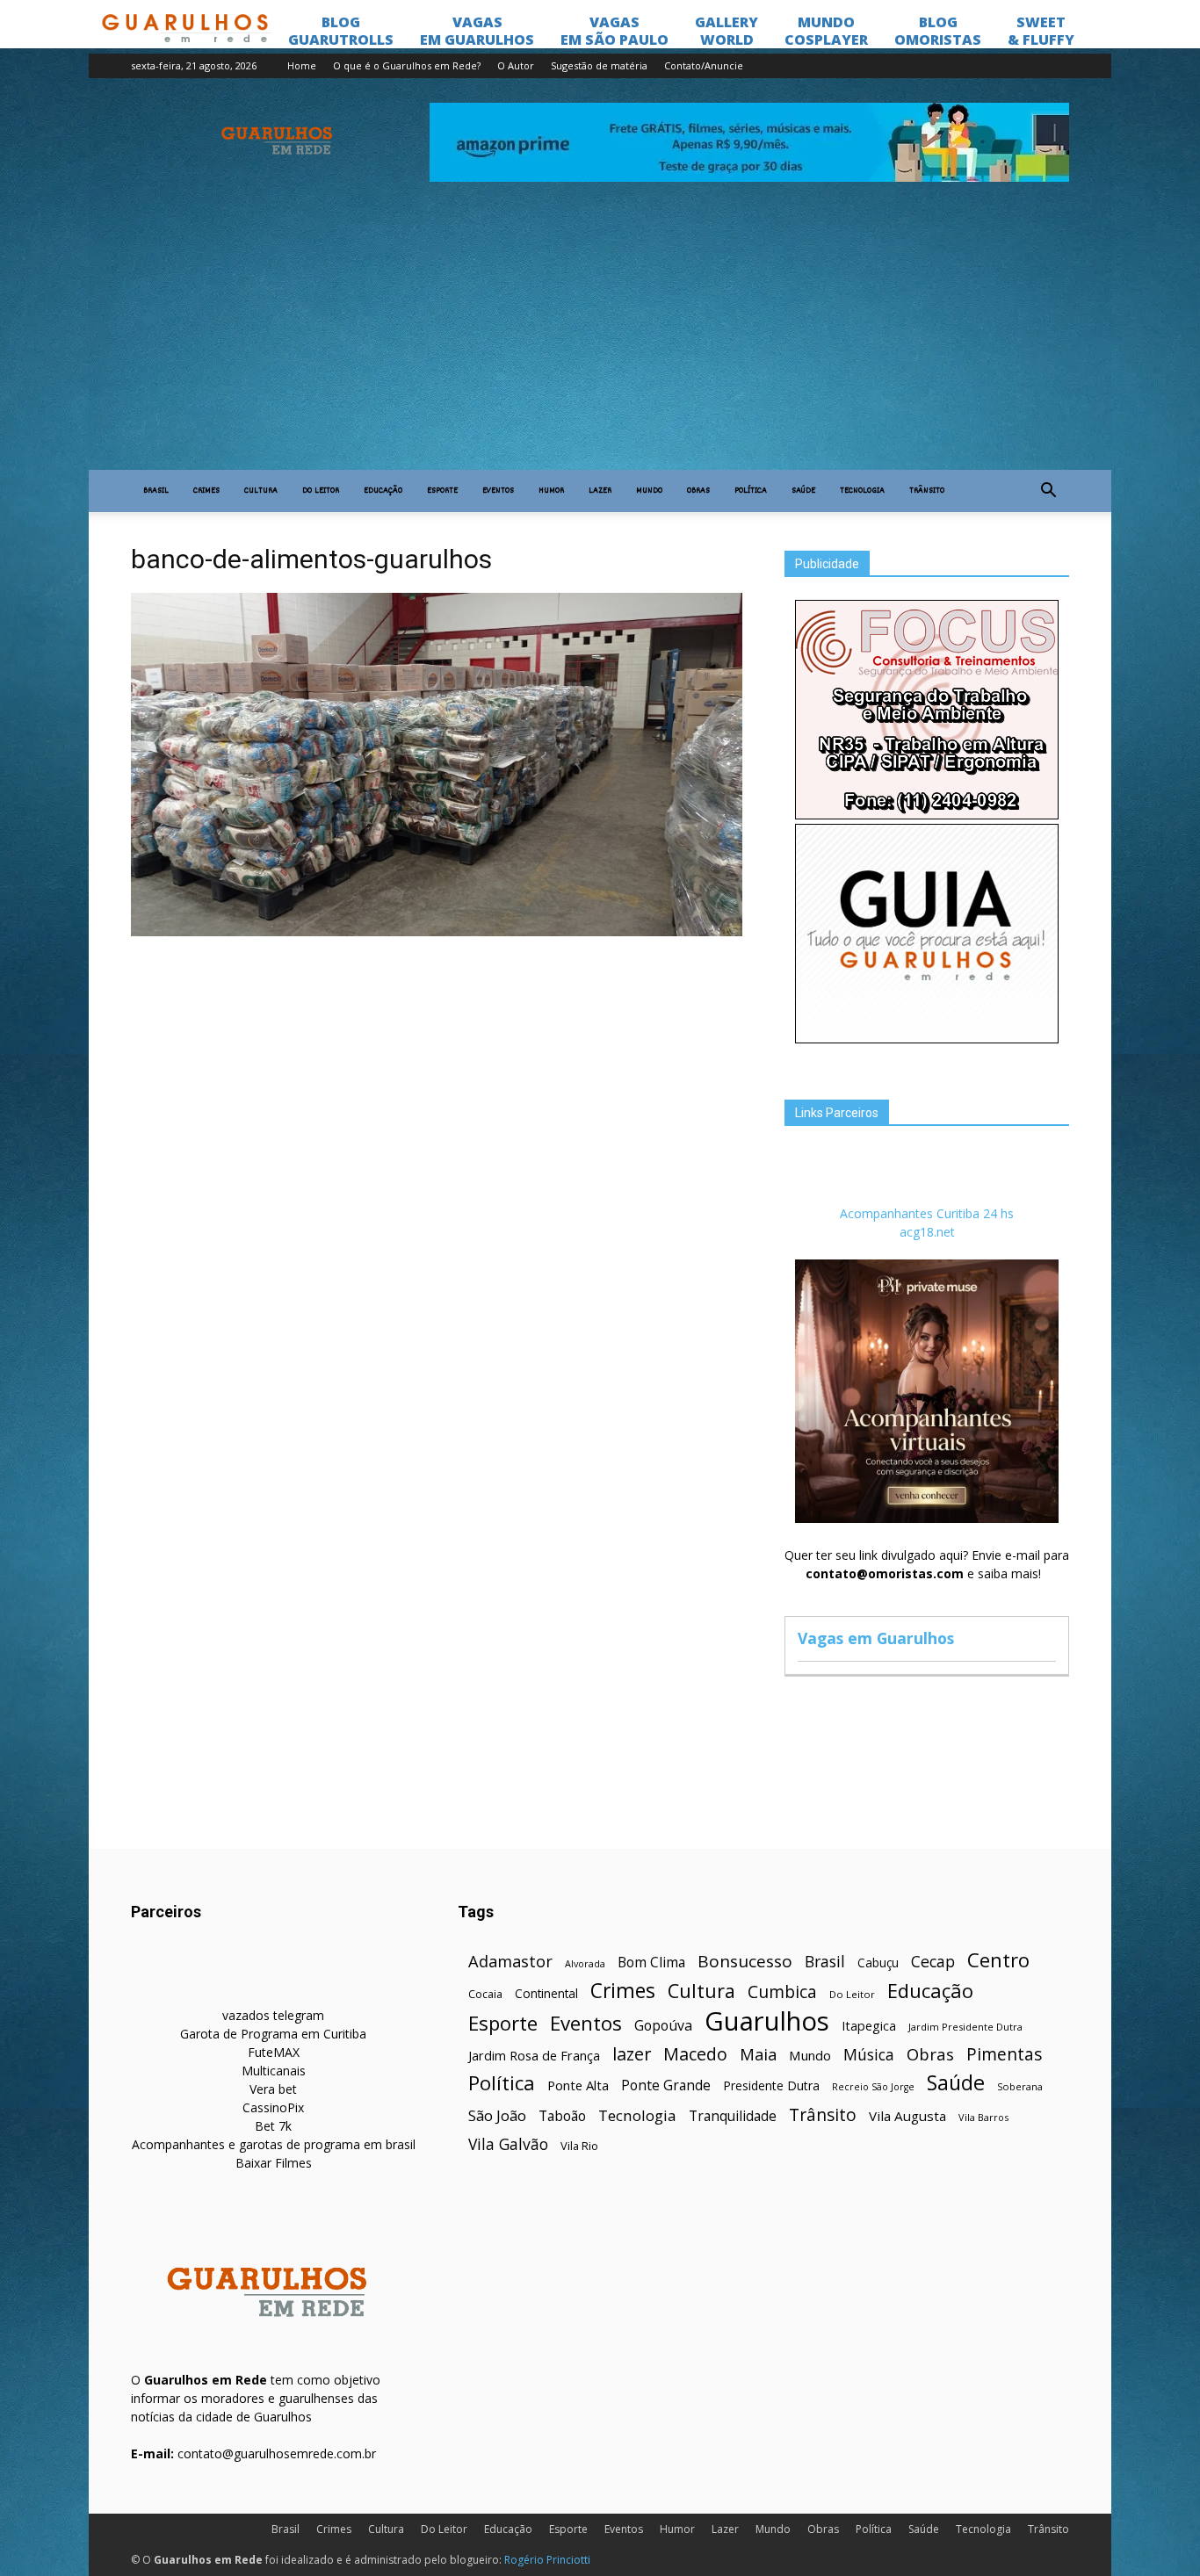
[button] (1048, 491)
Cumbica (782, 1992)
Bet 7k (273, 2126)
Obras (698, 491)
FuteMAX (274, 2052)
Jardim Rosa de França (534, 2055)
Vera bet (273, 2089)
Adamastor (510, 1962)
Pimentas (1005, 2054)
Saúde (803, 491)
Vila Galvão (508, 2144)
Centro (998, 1960)
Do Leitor (321, 491)
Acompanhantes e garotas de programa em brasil (274, 2144)
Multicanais (274, 2071)
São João (497, 2115)
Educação (383, 491)
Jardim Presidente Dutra (965, 2027)
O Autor (516, 65)
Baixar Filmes (274, 2163)
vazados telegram (273, 2015)
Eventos (498, 491)
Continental (546, 1993)
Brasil (156, 491)
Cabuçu (878, 1963)
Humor (551, 491)
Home (302, 65)
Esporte (442, 491)
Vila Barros (983, 2117)
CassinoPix (273, 2107)
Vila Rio (579, 2146)
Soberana (1020, 2086)
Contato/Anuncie (704, 65)
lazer (632, 2054)
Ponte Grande (666, 2085)
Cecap (933, 1962)
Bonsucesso (745, 1962)
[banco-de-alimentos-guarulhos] (437, 932)
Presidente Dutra (771, 2085)
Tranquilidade (733, 2116)
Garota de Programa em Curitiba (273, 2034)
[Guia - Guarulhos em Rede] (927, 1039)
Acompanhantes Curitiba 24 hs (927, 1213)
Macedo (695, 2054)
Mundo (649, 491)
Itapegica (869, 2026)
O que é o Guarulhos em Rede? (407, 65)
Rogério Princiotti (547, 2560)
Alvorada (585, 1963)
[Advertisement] (600, 338)
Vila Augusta (907, 2116)
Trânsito (927, 491)
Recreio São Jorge (873, 2087)
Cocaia (485, 1994)
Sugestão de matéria (599, 65)
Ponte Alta (578, 2085)
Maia (758, 2054)
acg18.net (927, 1232)
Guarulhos (767, 2021)
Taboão (562, 2116)
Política (751, 491)
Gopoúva (663, 2026)
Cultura (261, 491)
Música (869, 2055)
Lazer (600, 491)
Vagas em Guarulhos (876, 1638)
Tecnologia (862, 491)
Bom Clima (651, 1963)
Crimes (206, 491)
